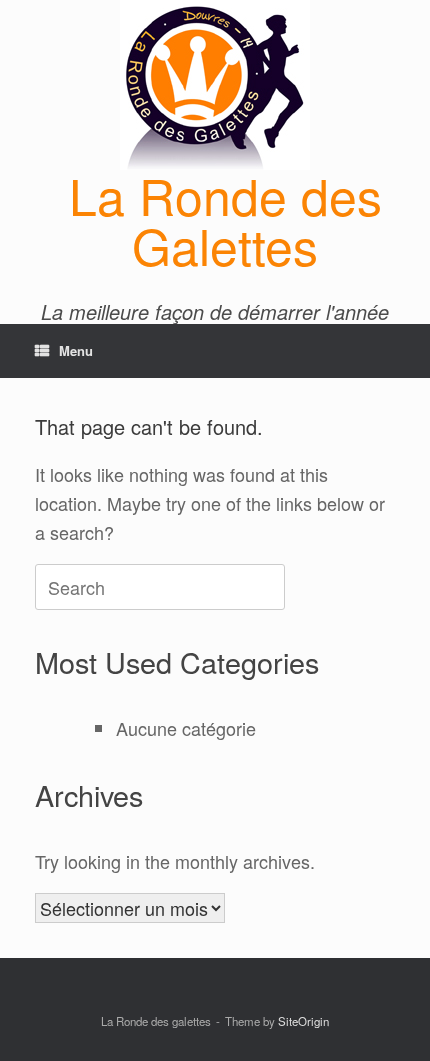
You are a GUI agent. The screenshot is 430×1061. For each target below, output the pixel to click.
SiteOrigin (303, 1021)
